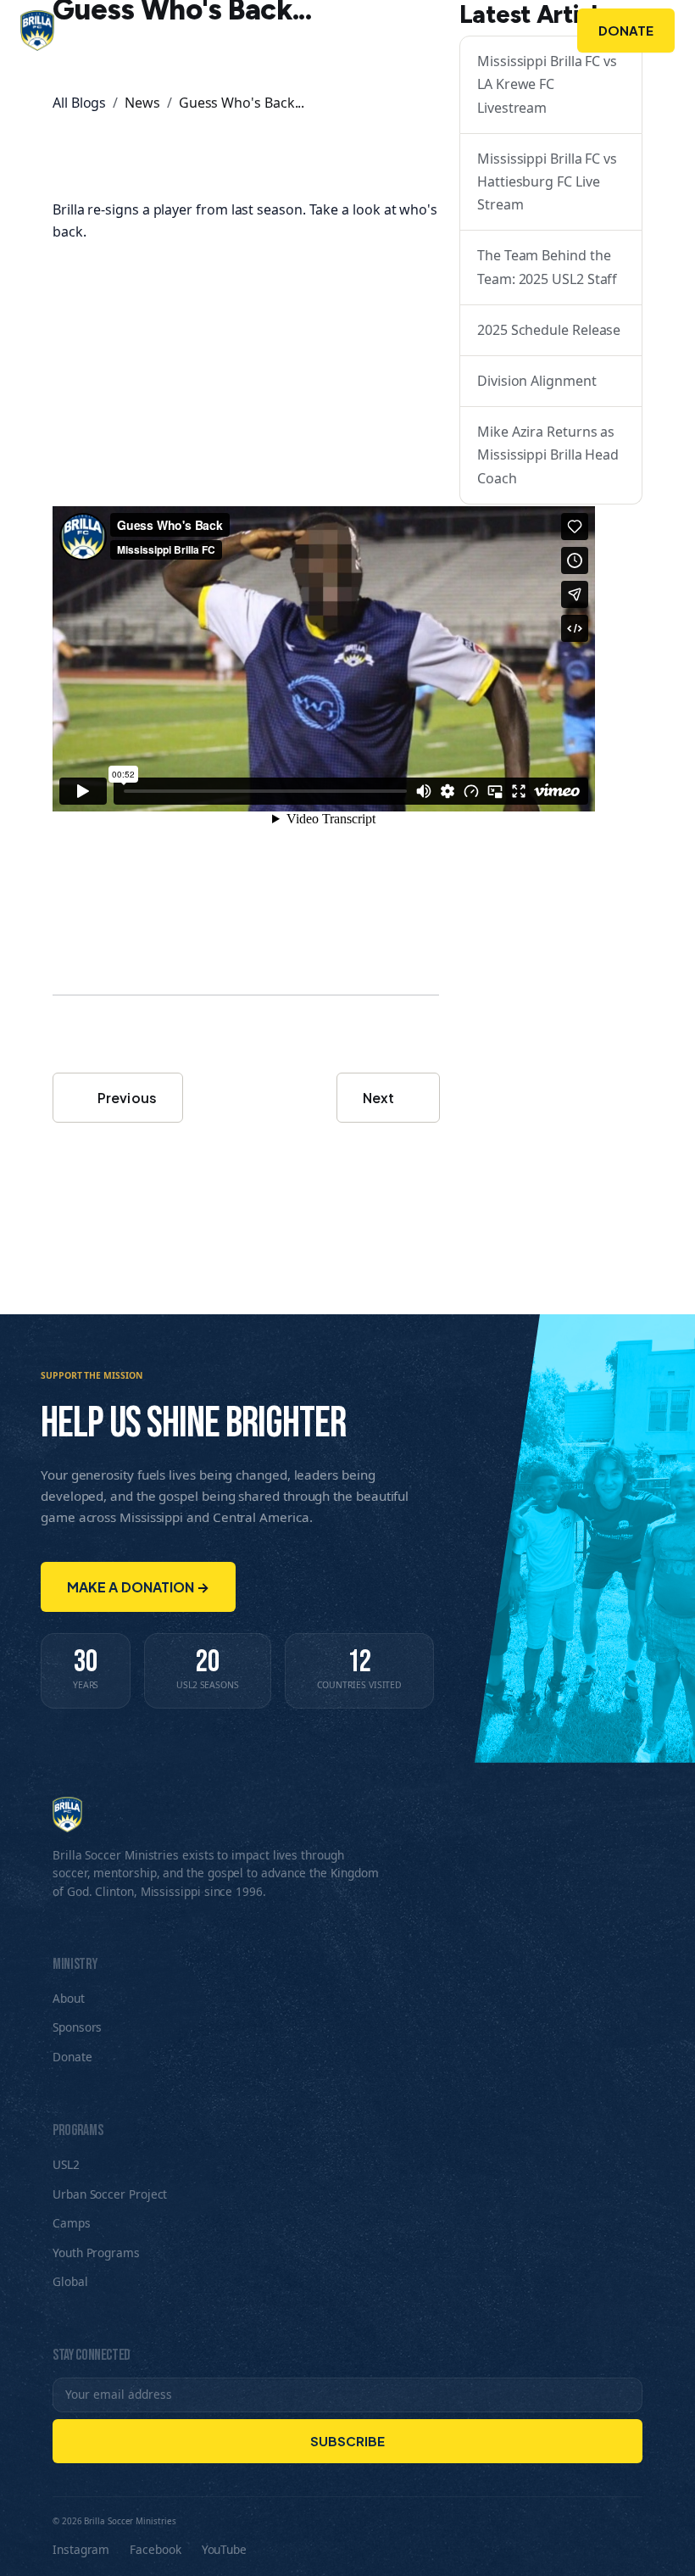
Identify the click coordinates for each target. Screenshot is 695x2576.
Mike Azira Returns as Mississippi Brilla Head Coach (548, 454)
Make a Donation (138, 1587)
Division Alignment (537, 381)
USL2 (66, 2164)
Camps (72, 2223)
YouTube (224, 2549)
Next (380, 1098)
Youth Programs (96, 2253)
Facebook (155, 2549)
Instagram (81, 2549)
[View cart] (540, 31)
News (142, 103)
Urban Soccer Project (110, 2194)
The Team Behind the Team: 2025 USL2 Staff (547, 267)
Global (70, 2281)
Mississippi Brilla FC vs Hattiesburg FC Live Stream (547, 181)
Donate (626, 30)
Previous (126, 1098)
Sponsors (459, 31)
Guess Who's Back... (242, 103)
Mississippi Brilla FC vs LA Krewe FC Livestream (547, 84)
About (239, 31)
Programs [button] (335, 31)
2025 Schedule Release (549, 330)
